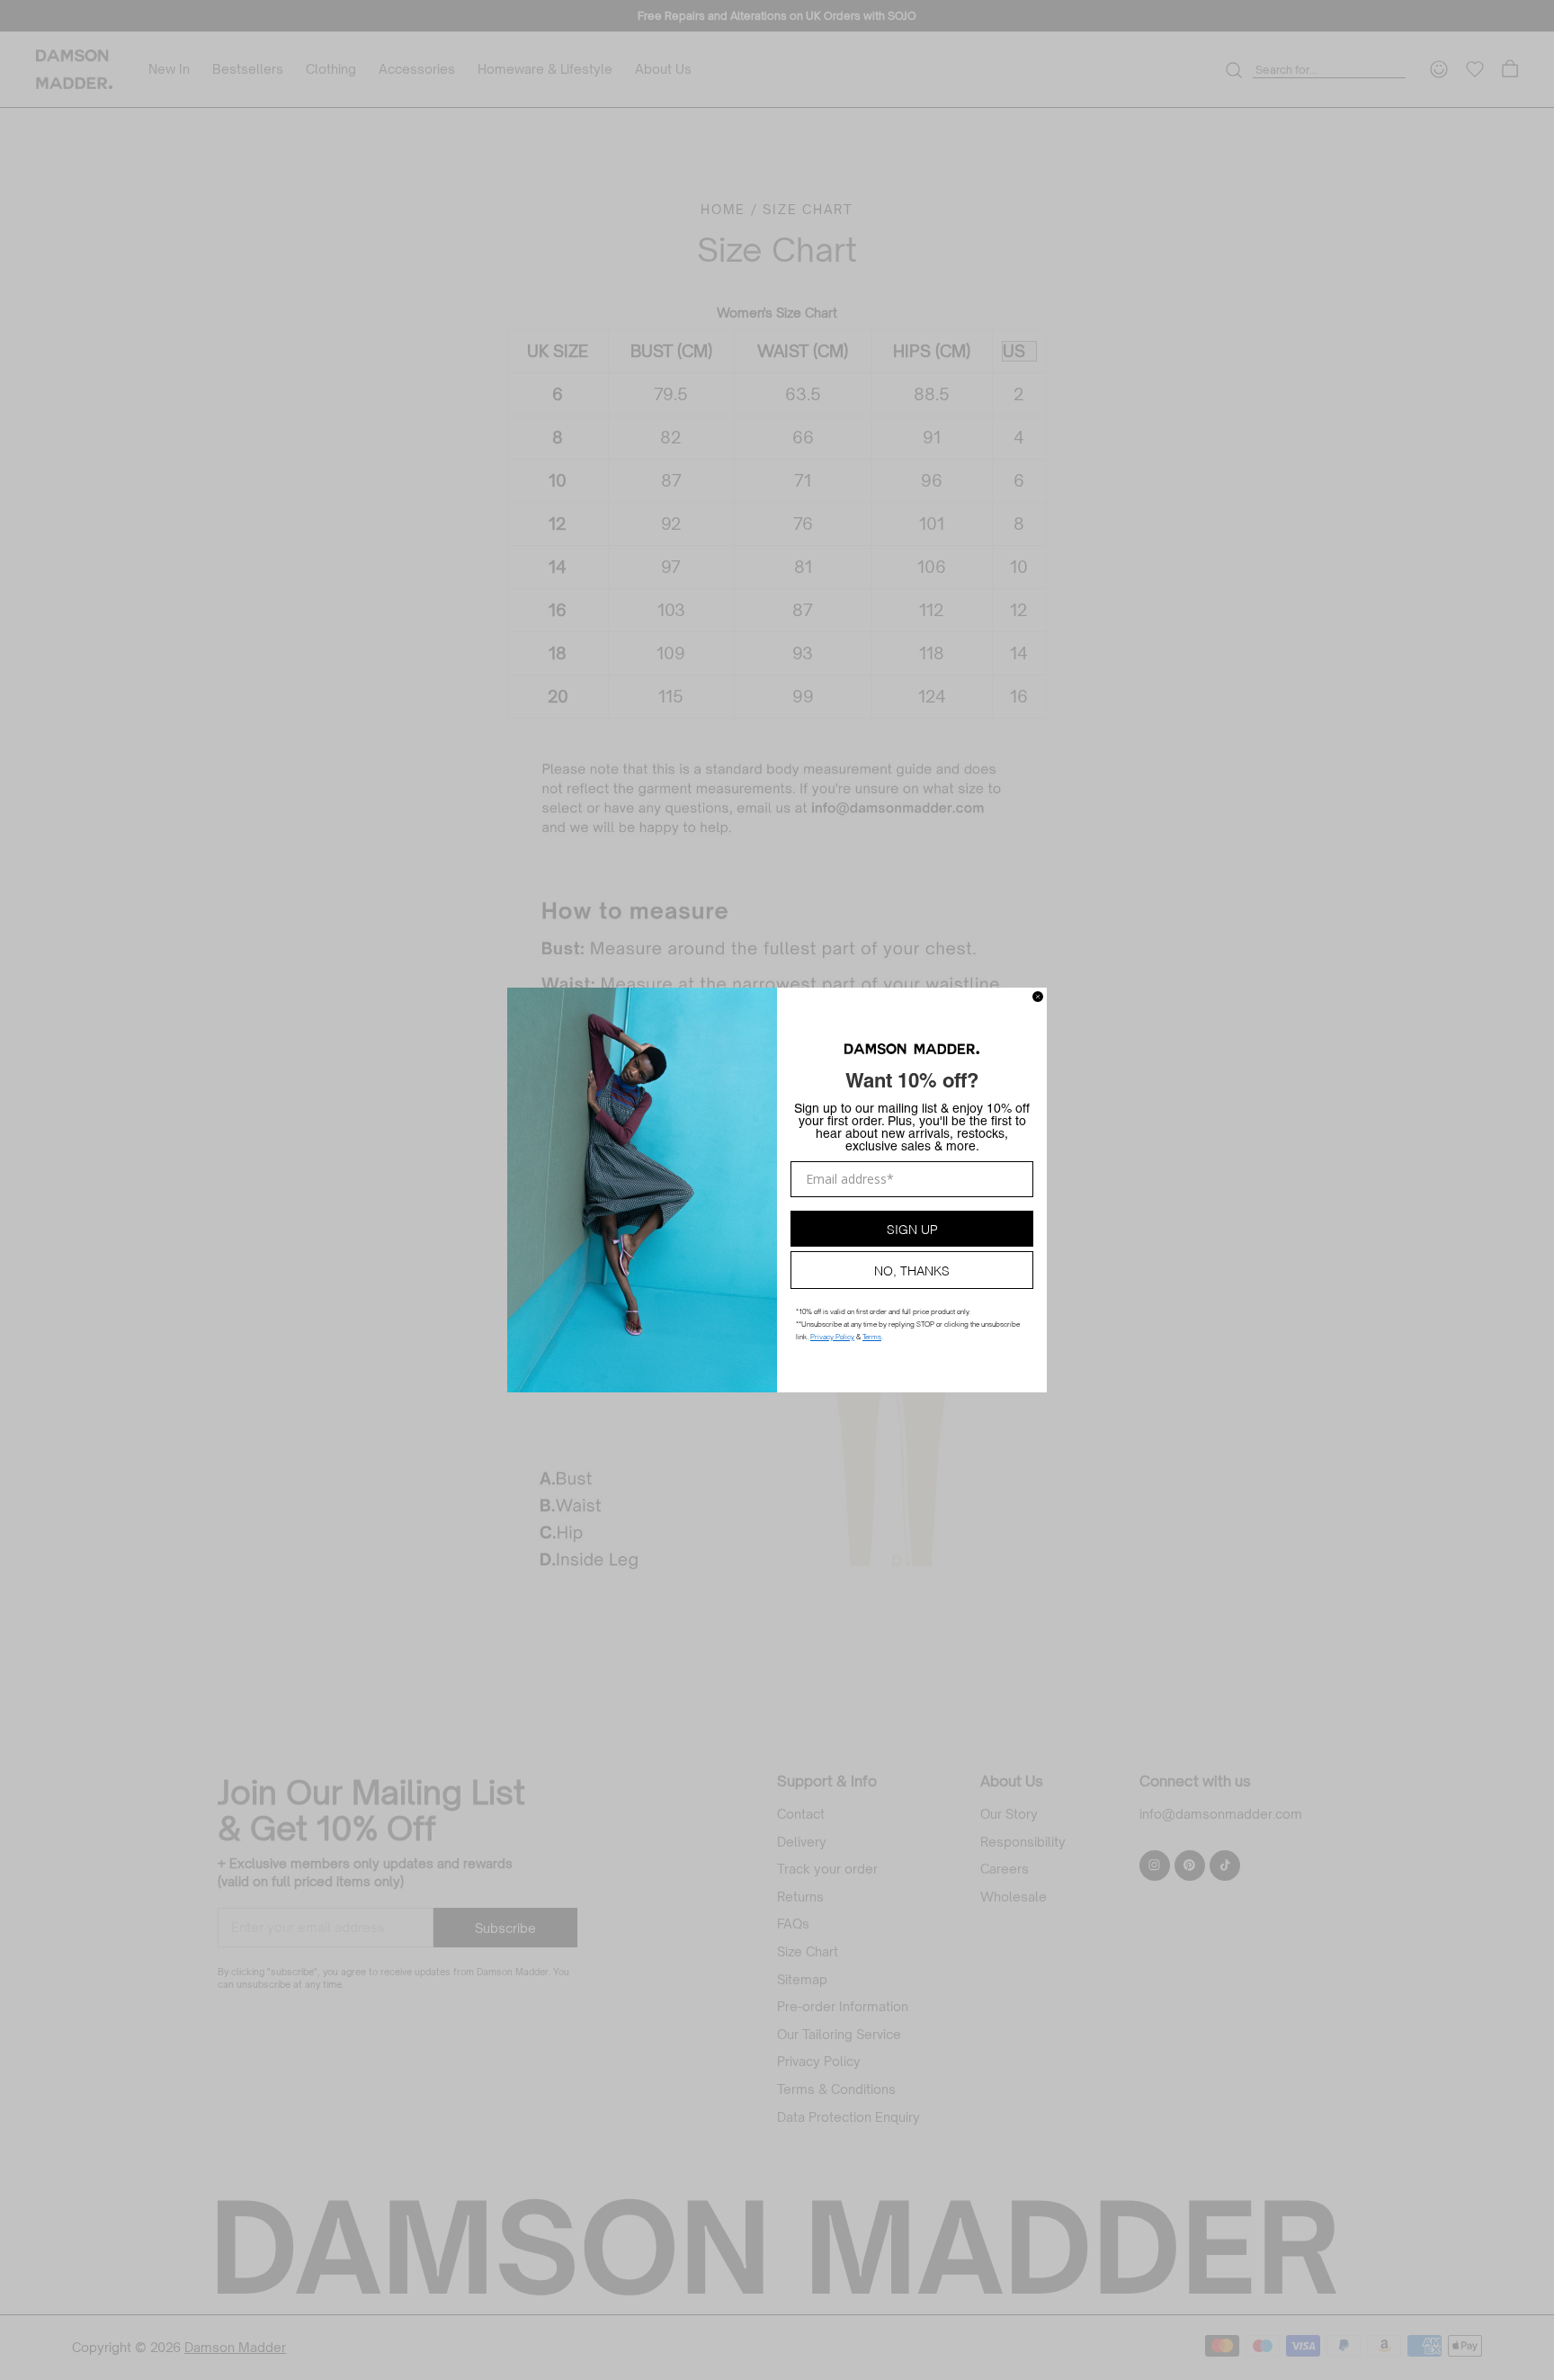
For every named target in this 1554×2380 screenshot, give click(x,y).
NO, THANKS (912, 1270)
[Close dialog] (1038, 997)
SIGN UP (912, 1228)
